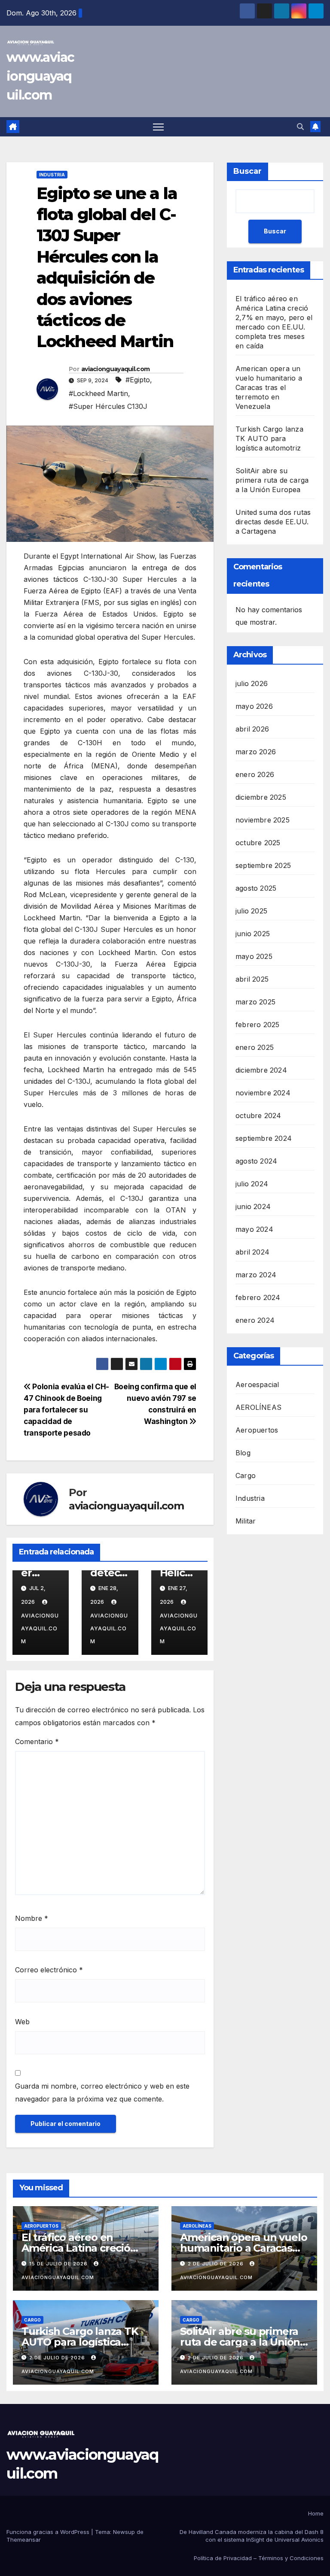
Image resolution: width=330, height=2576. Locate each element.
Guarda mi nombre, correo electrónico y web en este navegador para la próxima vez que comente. (102, 2092)
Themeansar (24, 2540)
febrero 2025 (257, 1025)
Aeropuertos (257, 1430)
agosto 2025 (256, 888)
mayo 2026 (254, 706)
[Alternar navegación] (158, 127)
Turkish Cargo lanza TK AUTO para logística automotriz (269, 438)
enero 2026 (255, 774)
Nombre (32, 1918)
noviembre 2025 (263, 820)
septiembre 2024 (264, 1138)
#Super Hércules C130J (108, 406)
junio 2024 (253, 1206)
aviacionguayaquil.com (115, 369)
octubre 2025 (258, 843)
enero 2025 (255, 1047)
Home (316, 2513)
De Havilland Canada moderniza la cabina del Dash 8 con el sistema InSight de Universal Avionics (252, 2536)
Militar (246, 1521)
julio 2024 (252, 1184)
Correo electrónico (49, 1970)
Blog (243, 1453)
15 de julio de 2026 (59, 2264)
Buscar (247, 171)
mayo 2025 (254, 956)
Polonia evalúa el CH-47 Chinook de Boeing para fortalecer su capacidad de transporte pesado (66, 1410)
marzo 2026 (256, 752)
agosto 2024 (256, 1161)
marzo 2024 (256, 1275)
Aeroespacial (257, 1385)
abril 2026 (252, 729)
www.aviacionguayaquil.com (40, 76)
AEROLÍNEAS (258, 1407)
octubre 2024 (258, 1116)
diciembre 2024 (261, 1070)
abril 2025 (252, 979)
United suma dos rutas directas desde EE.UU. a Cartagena (273, 522)
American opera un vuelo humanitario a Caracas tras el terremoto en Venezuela (269, 387)
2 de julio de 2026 (217, 2264)
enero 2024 (255, 1320)
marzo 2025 (255, 1002)
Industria (52, 175)
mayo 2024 (254, 1229)
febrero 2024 (258, 1297)
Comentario (37, 1742)
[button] (300, 127)
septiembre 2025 (263, 865)
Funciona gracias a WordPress (49, 2532)
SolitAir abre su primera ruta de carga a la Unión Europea (272, 480)
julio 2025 (251, 911)
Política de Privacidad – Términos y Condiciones (259, 2558)
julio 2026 (252, 683)
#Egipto (138, 380)
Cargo (246, 1475)
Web (22, 2022)
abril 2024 (252, 1252)
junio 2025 (253, 934)
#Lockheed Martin (98, 393)
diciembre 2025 (261, 797)
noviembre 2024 (263, 1093)
